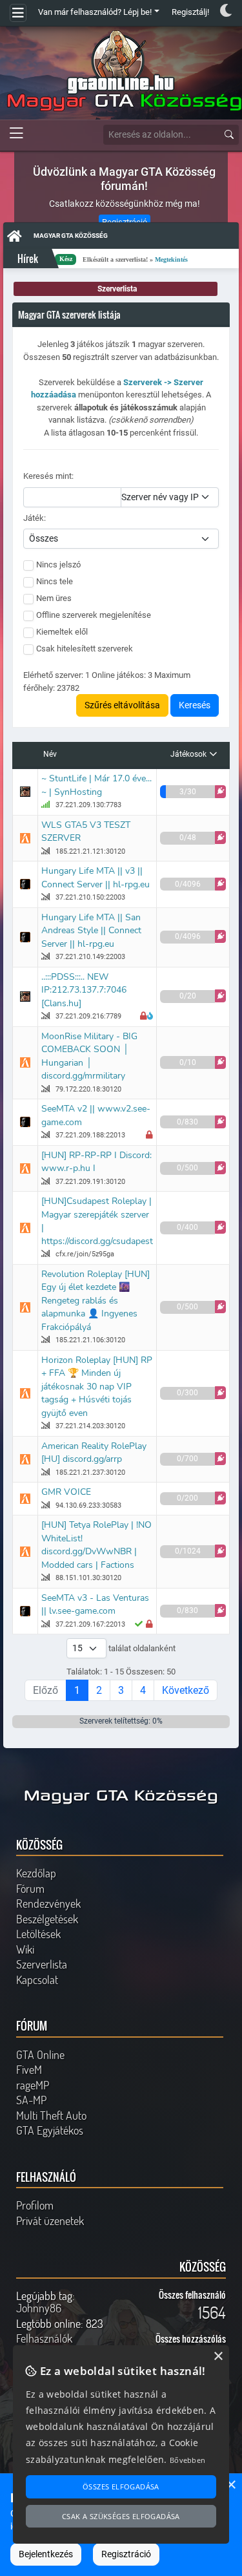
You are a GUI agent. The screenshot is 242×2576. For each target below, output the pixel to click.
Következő (186, 1690)
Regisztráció (126, 2554)
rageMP (33, 2085)
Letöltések (38, 1934)
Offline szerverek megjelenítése (94, 615)
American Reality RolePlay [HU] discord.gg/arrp (94, 1453)
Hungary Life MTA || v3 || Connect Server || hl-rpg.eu (96, 878)
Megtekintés (132, 259)
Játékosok (188, 754)
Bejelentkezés (46, 2554)
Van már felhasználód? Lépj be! (95, 12)
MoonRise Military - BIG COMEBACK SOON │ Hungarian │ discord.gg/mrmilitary (89, 1056)
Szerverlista (42, 1964)
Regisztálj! (190, 12)
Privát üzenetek (50, 2221)
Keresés (195, 705)
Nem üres (54, 598)
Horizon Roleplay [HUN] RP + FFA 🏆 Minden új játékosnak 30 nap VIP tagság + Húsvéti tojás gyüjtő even (97, 1387)
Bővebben (187, 2460)
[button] (220, 792)
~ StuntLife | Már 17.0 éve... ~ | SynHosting (96, 785)
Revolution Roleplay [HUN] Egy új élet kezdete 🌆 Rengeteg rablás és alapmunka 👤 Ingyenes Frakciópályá (96, 1301)
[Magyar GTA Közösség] (121, 71)
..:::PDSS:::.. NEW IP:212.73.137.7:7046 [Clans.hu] (84, 990)
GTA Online (40, 2054)
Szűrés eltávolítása (122, 705)
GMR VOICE (66, 1492)
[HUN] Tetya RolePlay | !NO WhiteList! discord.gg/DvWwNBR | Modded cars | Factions (96, 1545)
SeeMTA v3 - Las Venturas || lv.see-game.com (95, 1605)
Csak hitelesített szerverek (85, 649)
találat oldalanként (141, 1648)
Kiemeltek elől (62, 632)
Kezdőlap (36, 1873)
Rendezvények (48, 1903)
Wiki (25, 1949)
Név (50, 754)
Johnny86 (39, 2308)
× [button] (231, 2485)
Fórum (30, 1888)
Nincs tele (55, 581)
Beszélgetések (47, 1919)
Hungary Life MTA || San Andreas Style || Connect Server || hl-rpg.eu (91, 931)
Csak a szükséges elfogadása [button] (121, 2516)
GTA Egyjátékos (50, 2130)
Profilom (35, 2205)
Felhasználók (44, 2338)
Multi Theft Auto (51, 2115)
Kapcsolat (37, 1980)
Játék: (35, 518)
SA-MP (31, 2100)
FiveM (29, 2069)
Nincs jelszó (58, 565)
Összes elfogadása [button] (121, 2486)
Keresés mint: (48, 476)
